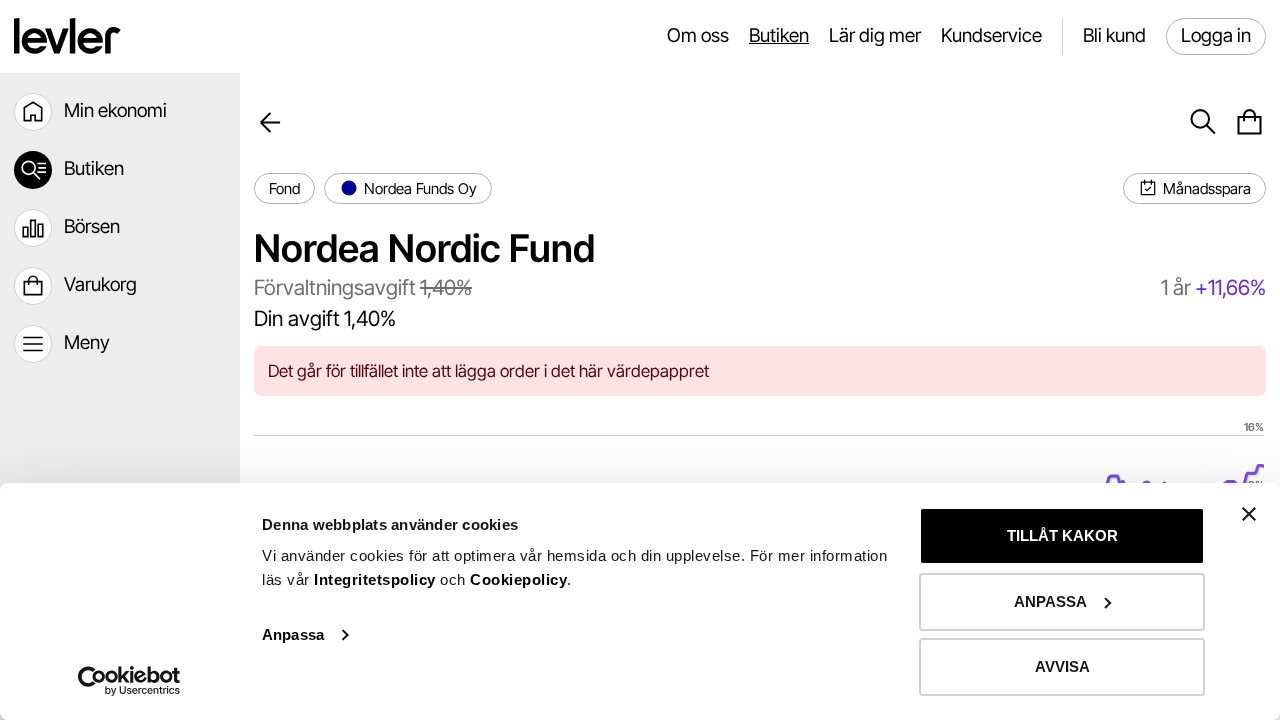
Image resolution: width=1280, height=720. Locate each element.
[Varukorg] (1249, 122)
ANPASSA (1050, 601)
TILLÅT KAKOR (1062, 535)
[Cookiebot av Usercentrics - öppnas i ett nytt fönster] (129, 681)
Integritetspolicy (377, 579)
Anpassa (293, 634)
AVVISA (1062, 666)
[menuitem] (120, 112)
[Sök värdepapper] (1202, 122)
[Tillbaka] (270, 122)
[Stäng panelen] (1249, 514)
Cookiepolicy (518, 579)
